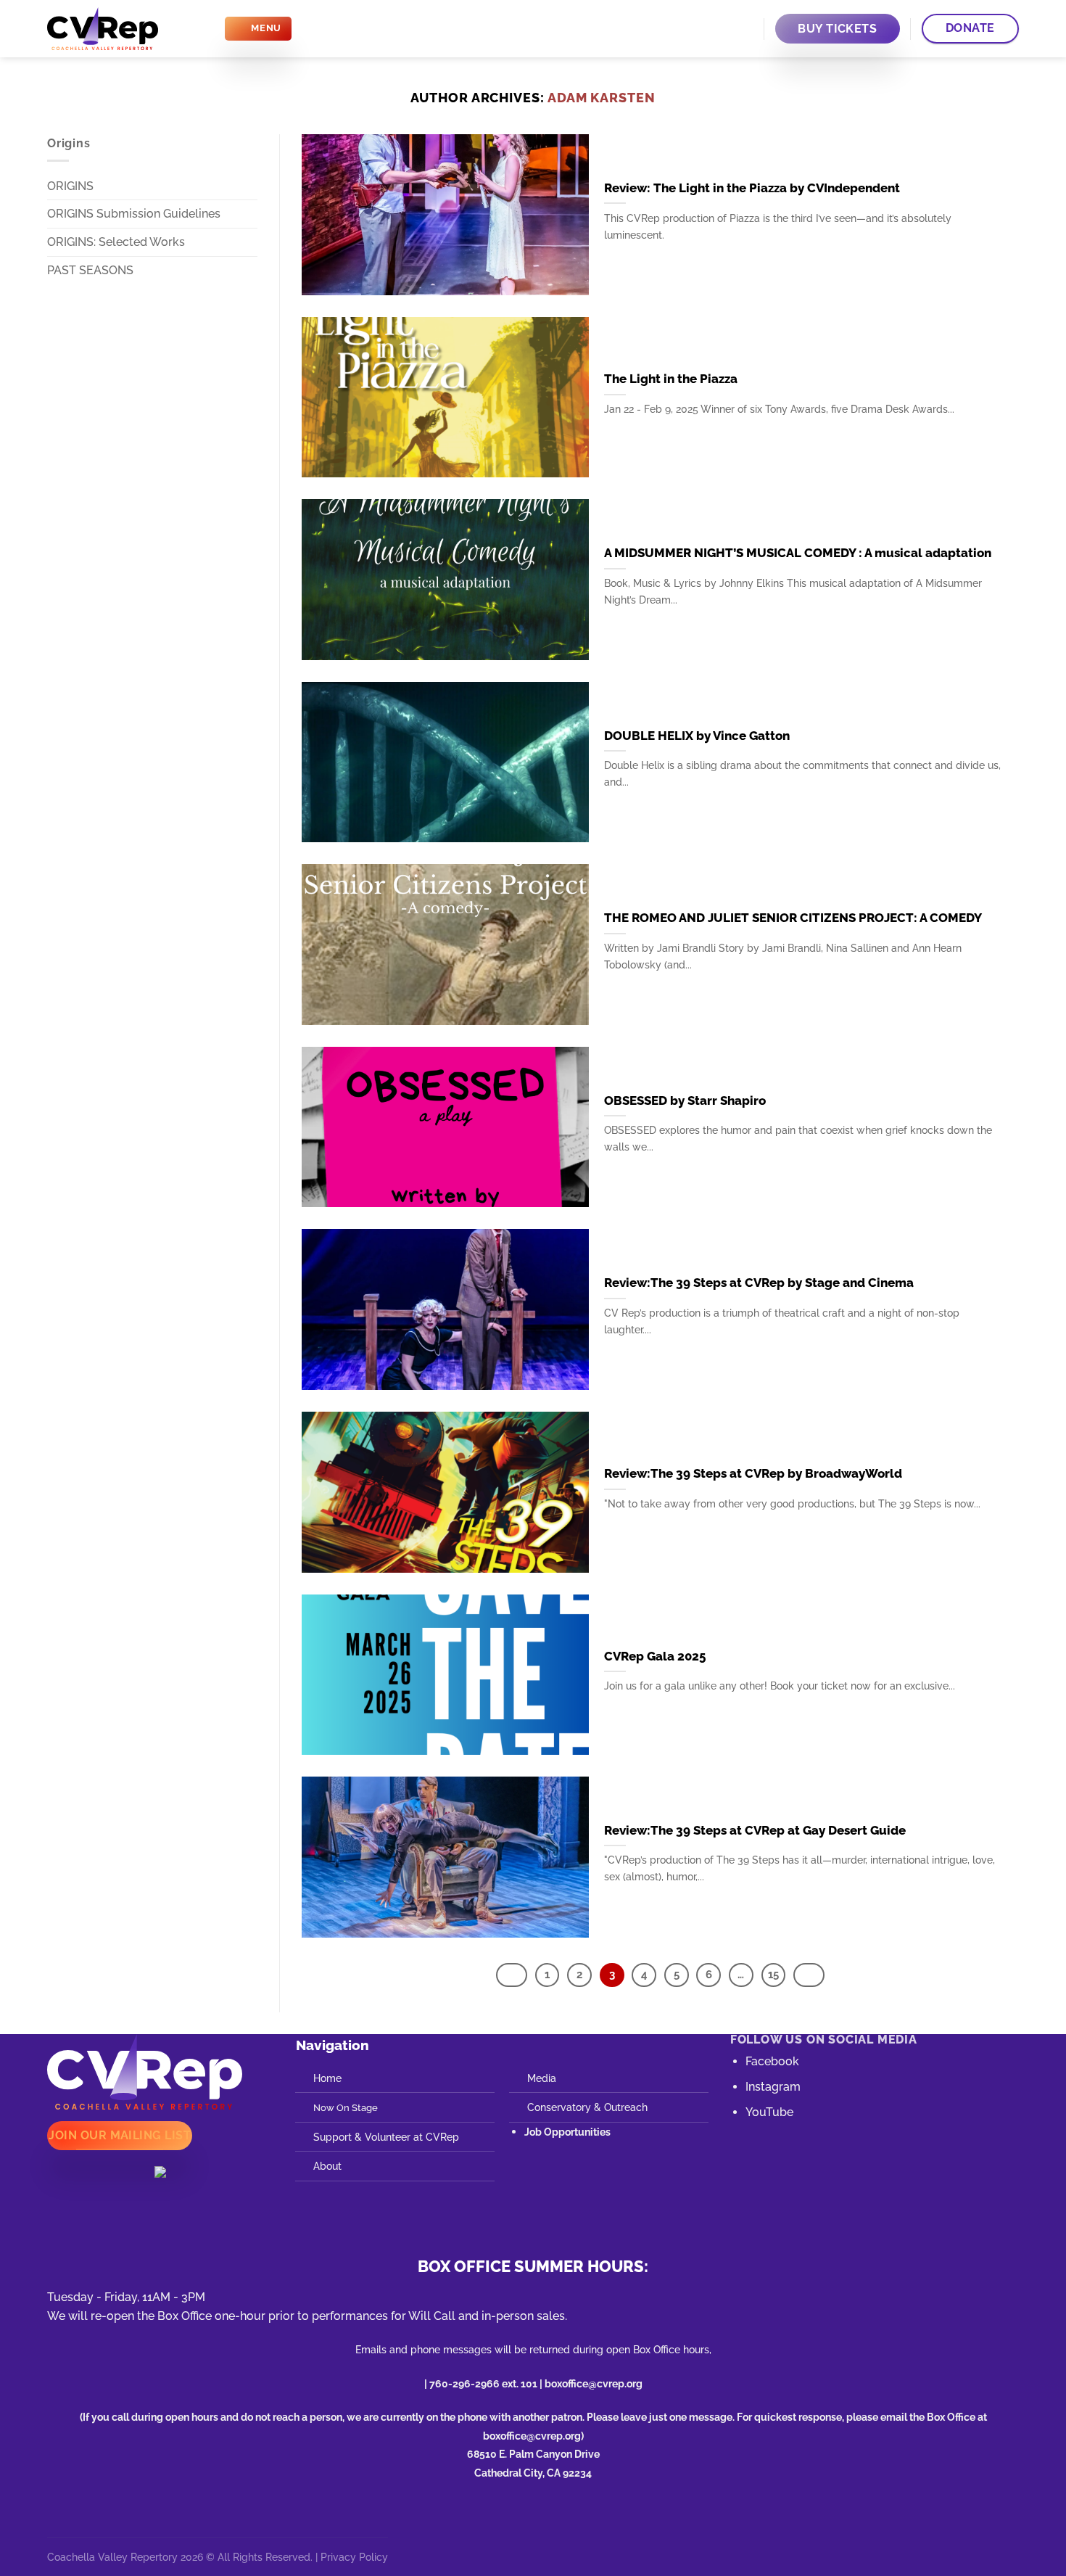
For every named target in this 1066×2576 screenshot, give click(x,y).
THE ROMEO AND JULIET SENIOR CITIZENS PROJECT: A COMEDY (793, 918)
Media (542, 2078)
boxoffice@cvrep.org (594, 2383)
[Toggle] (252, 270)
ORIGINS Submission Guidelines (134, 214)
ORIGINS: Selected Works (116, 242)
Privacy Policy (354, 2557)
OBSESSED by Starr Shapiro (685, 1100)
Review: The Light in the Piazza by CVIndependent (752, 188)
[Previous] (512, 1975)
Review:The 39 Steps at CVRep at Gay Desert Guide (755, 1830)
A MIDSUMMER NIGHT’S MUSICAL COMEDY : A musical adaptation (798, 553)
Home (327, 2078)
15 (773, 1975)
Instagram (773, 2087)
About (327, 2166)
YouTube (769, 2112)
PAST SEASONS (90, 270)
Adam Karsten (602, 98)
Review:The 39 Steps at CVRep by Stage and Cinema (759, 1283)
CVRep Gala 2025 (655, 1656)
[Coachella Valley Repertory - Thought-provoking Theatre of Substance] (124, 29)
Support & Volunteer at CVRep (386, 2137)
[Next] (809, 1975)
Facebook (772, 2061)
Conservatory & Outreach (587, 2107)
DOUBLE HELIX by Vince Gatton (697, 736)
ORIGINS (70, 186)
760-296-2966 (464, 2383)
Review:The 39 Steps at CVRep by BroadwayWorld (753, 1473)
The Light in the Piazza (671, 379)
